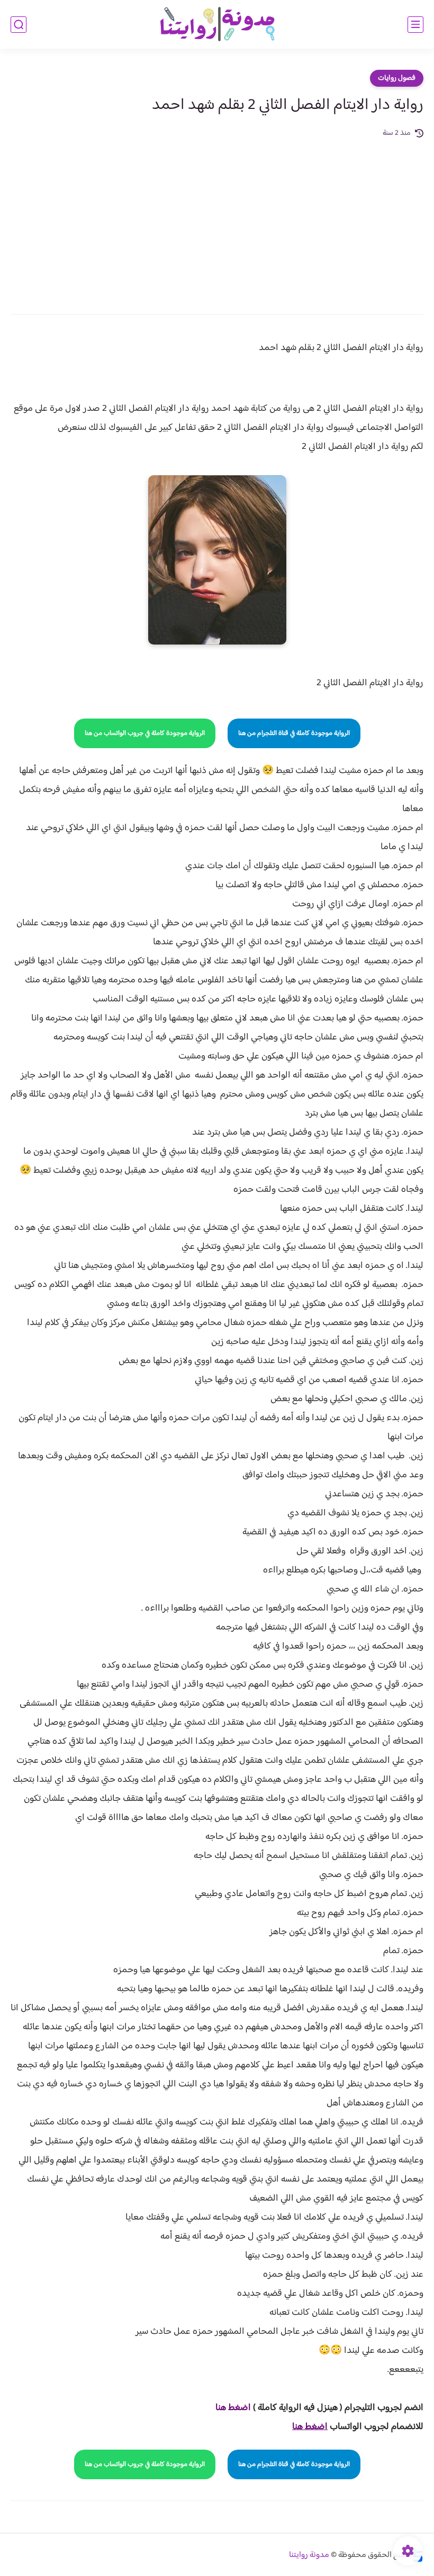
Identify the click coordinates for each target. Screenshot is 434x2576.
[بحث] (19, 25)
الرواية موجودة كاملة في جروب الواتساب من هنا (145, 733)
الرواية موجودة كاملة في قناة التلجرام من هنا (294, 733)
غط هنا (228, 2408)
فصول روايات (397, 78)
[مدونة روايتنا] (217, 25)
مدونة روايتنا (309, 2555)
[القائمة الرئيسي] (415, 25)
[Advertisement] (217, 219)
